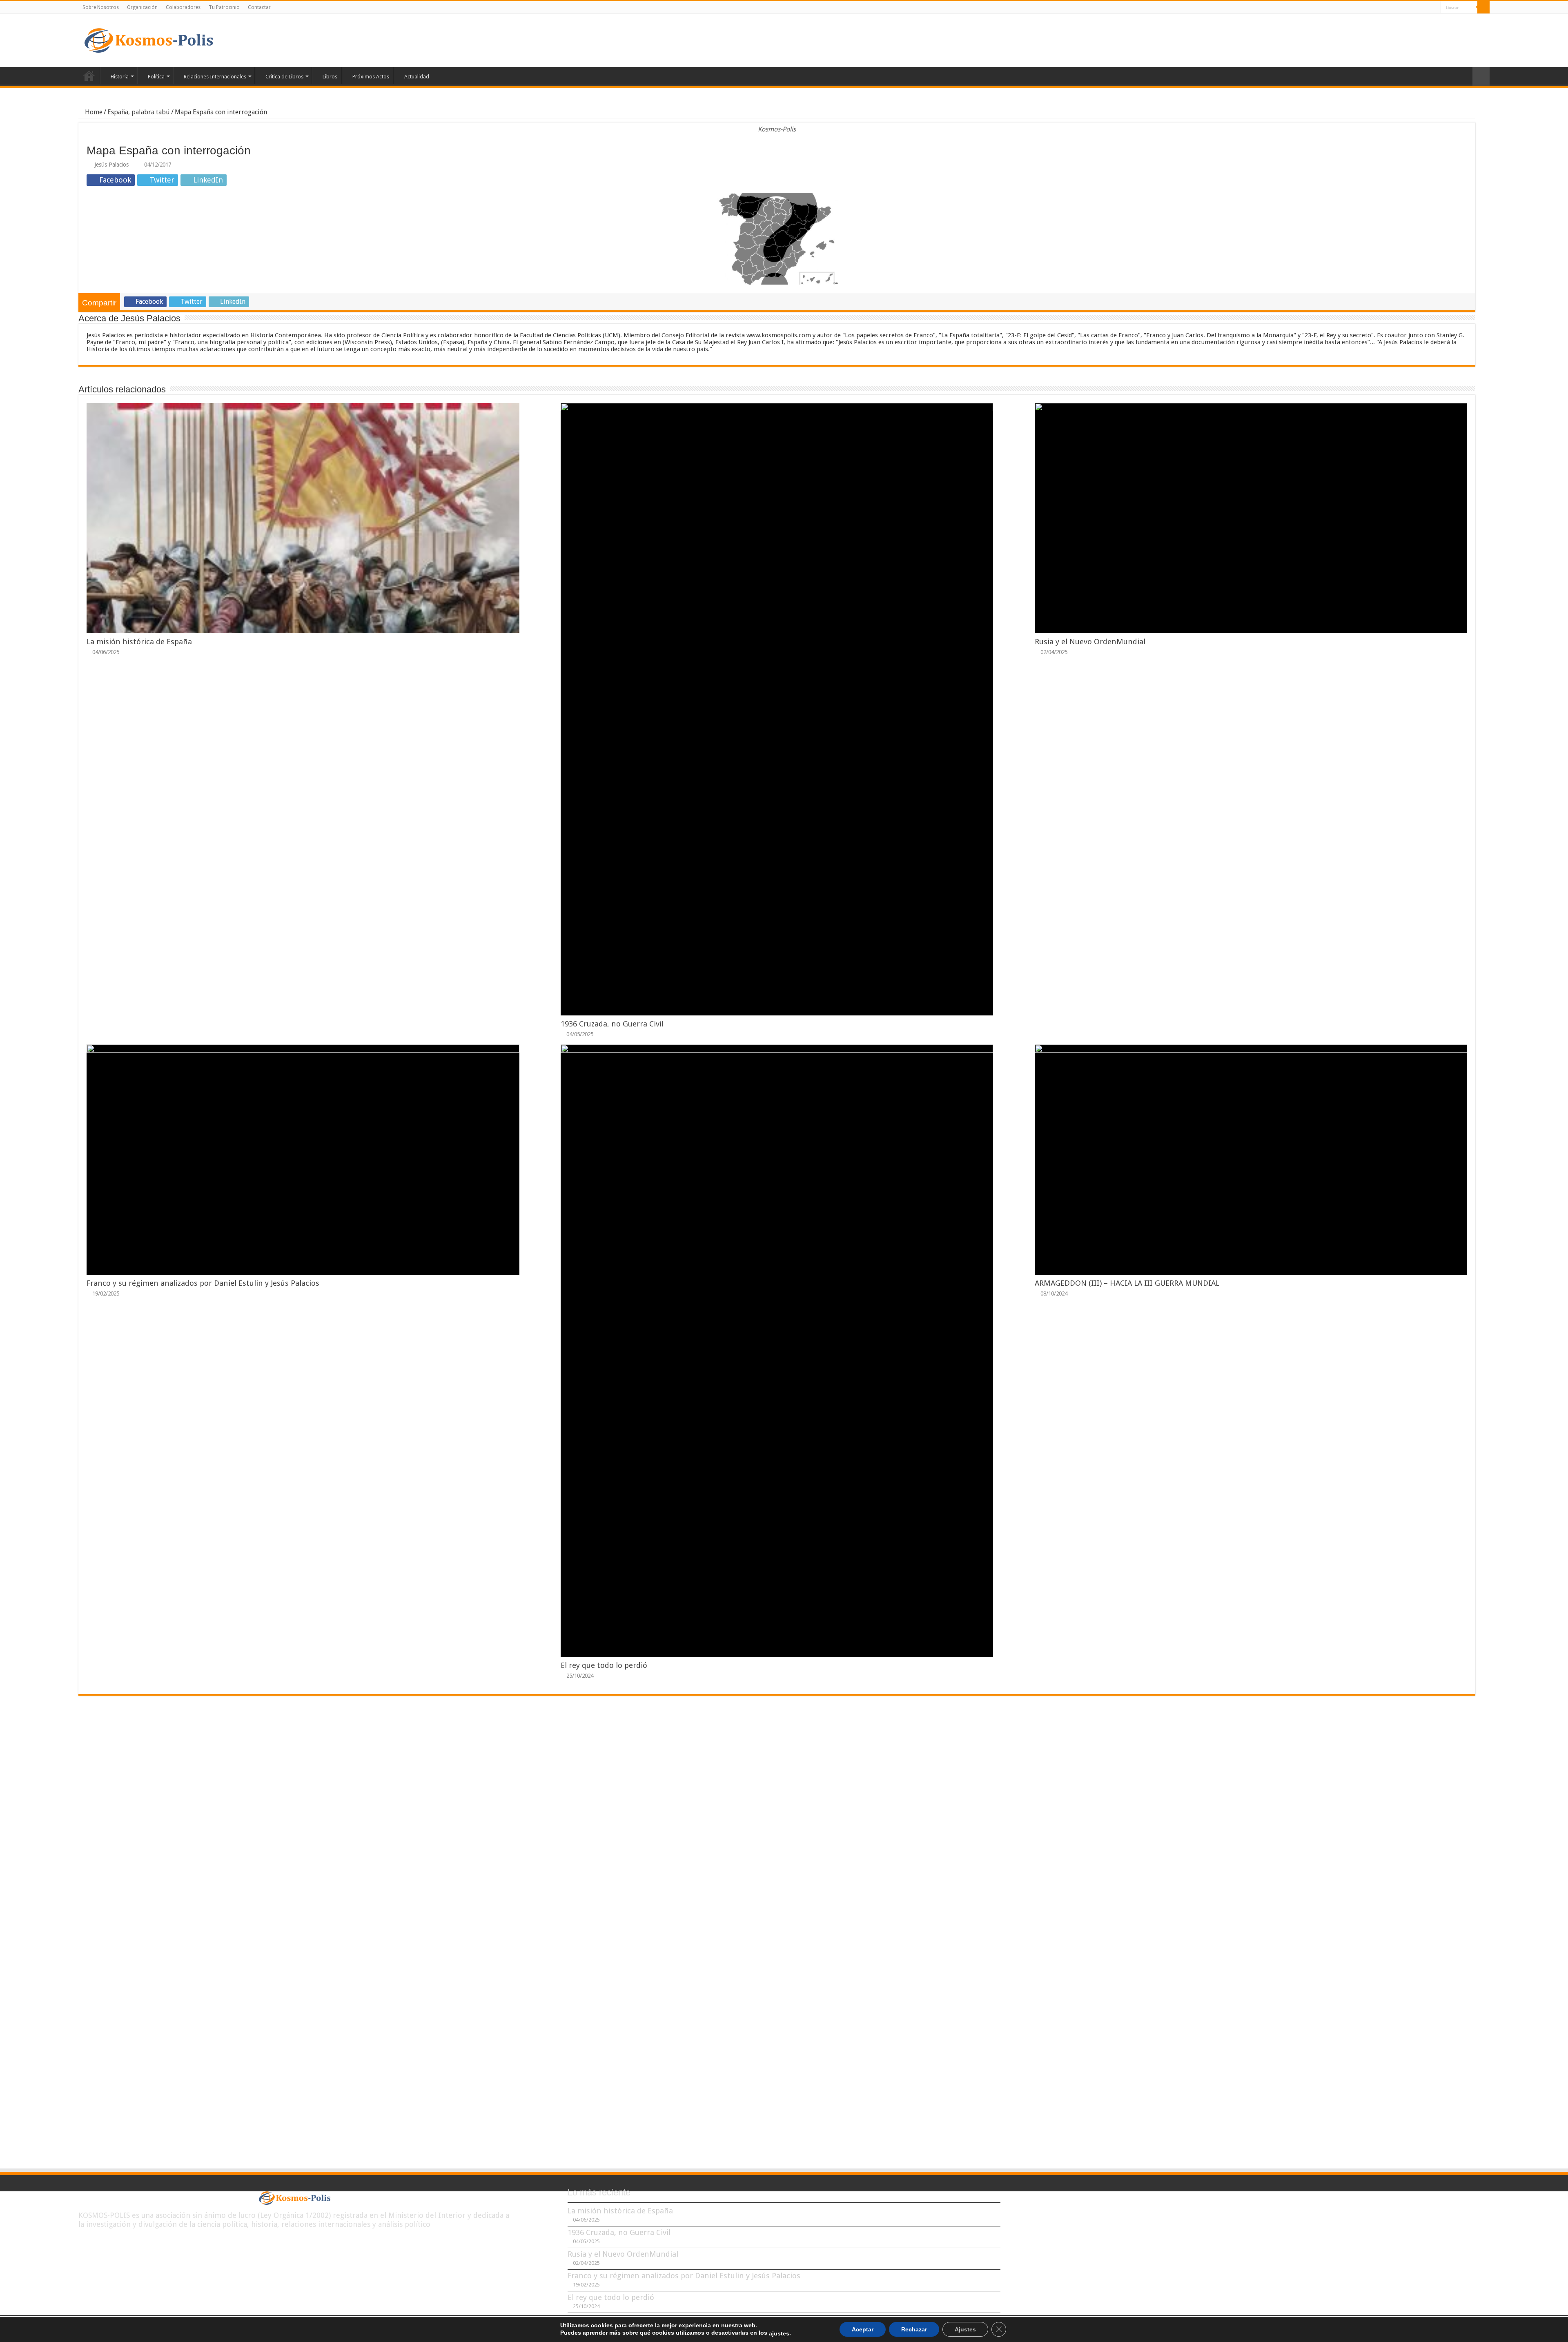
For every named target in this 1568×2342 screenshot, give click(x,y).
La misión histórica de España (139, 642)
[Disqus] (777, 1822)
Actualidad (417, 77)
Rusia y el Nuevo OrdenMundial (1090, 642)
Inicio (89, 76)
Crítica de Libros (284, 77)
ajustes (779, 2333)
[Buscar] (1483, 7)
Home (93, 112)
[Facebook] (1411, 8)
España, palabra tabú (139, 112)
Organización (142, 7)
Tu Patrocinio (224, 7)
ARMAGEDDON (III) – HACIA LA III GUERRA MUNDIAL (1127, 1283)
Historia (120, 77)
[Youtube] (1435, 8)
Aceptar (863, 2329)
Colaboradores (183, 7)
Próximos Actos (371, 77)
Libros (330, 77)
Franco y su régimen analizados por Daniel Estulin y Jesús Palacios (203, 1283)
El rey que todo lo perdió (604, 1665)
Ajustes (965, 2329)
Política (156, 77)
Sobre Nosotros (101, 7)
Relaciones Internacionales (215, 77)
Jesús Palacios (111, 165)
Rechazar (914, 2329)
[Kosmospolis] (149, 40)
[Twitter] (1419, 8)
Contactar (259, 7)
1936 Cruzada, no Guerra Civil (612, 1024)
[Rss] (1404, 8)
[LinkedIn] (1427, 8)
